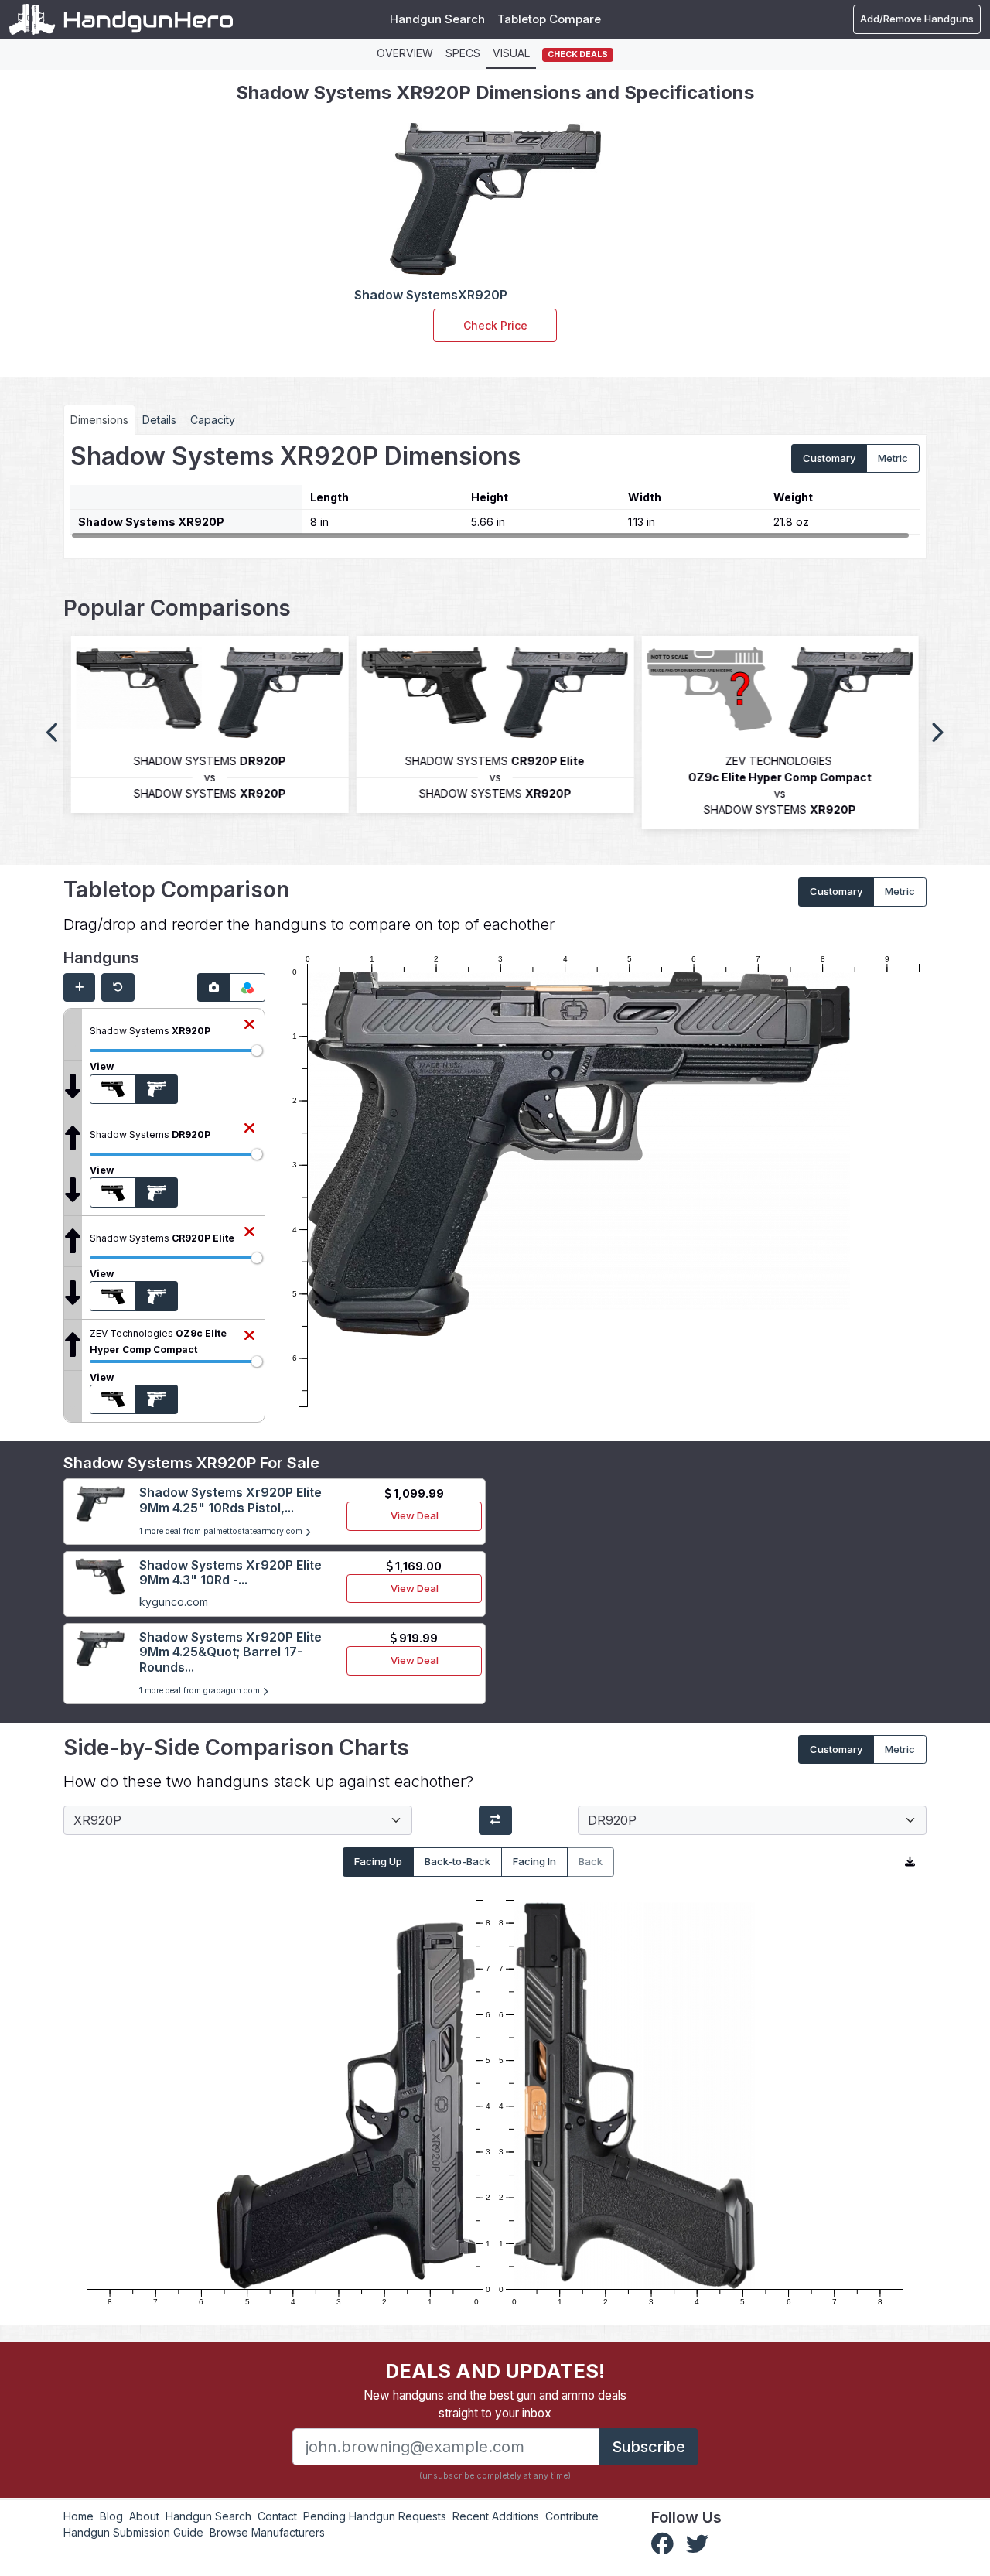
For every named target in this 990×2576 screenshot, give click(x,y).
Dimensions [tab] (99, 420)
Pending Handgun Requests (375, 2516)
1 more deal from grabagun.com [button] (201, 1691)
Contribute (572, 2516)
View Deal (415, 1515)
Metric (893, 458)
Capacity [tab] (213, 420)
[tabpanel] (495, 490)
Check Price (495, 325)
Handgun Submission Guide (133, 2532)
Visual (511, 53)
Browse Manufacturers (267, 2532)
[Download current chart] (910, 1862)
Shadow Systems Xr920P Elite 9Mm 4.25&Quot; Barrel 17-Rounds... (230, 1652)
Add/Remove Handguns (917, 19)
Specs (463, 53)
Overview (405, 53)
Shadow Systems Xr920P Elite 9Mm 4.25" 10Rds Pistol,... (230, 1500)
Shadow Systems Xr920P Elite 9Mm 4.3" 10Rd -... (230, 1572)
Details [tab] (159, 420)
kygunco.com (174, 1602)
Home (79, 2516)
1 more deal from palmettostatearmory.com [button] (222, 1531)
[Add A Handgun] (79, 988)
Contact (277, 2516)
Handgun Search (437, 19)
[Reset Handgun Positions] (118, 988)
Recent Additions (496, 2516)
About (144, 2516)
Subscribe (649, 2447)
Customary (829, 458)
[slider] (257, 1051)
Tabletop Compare (549, 19)
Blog (111, 2516)
